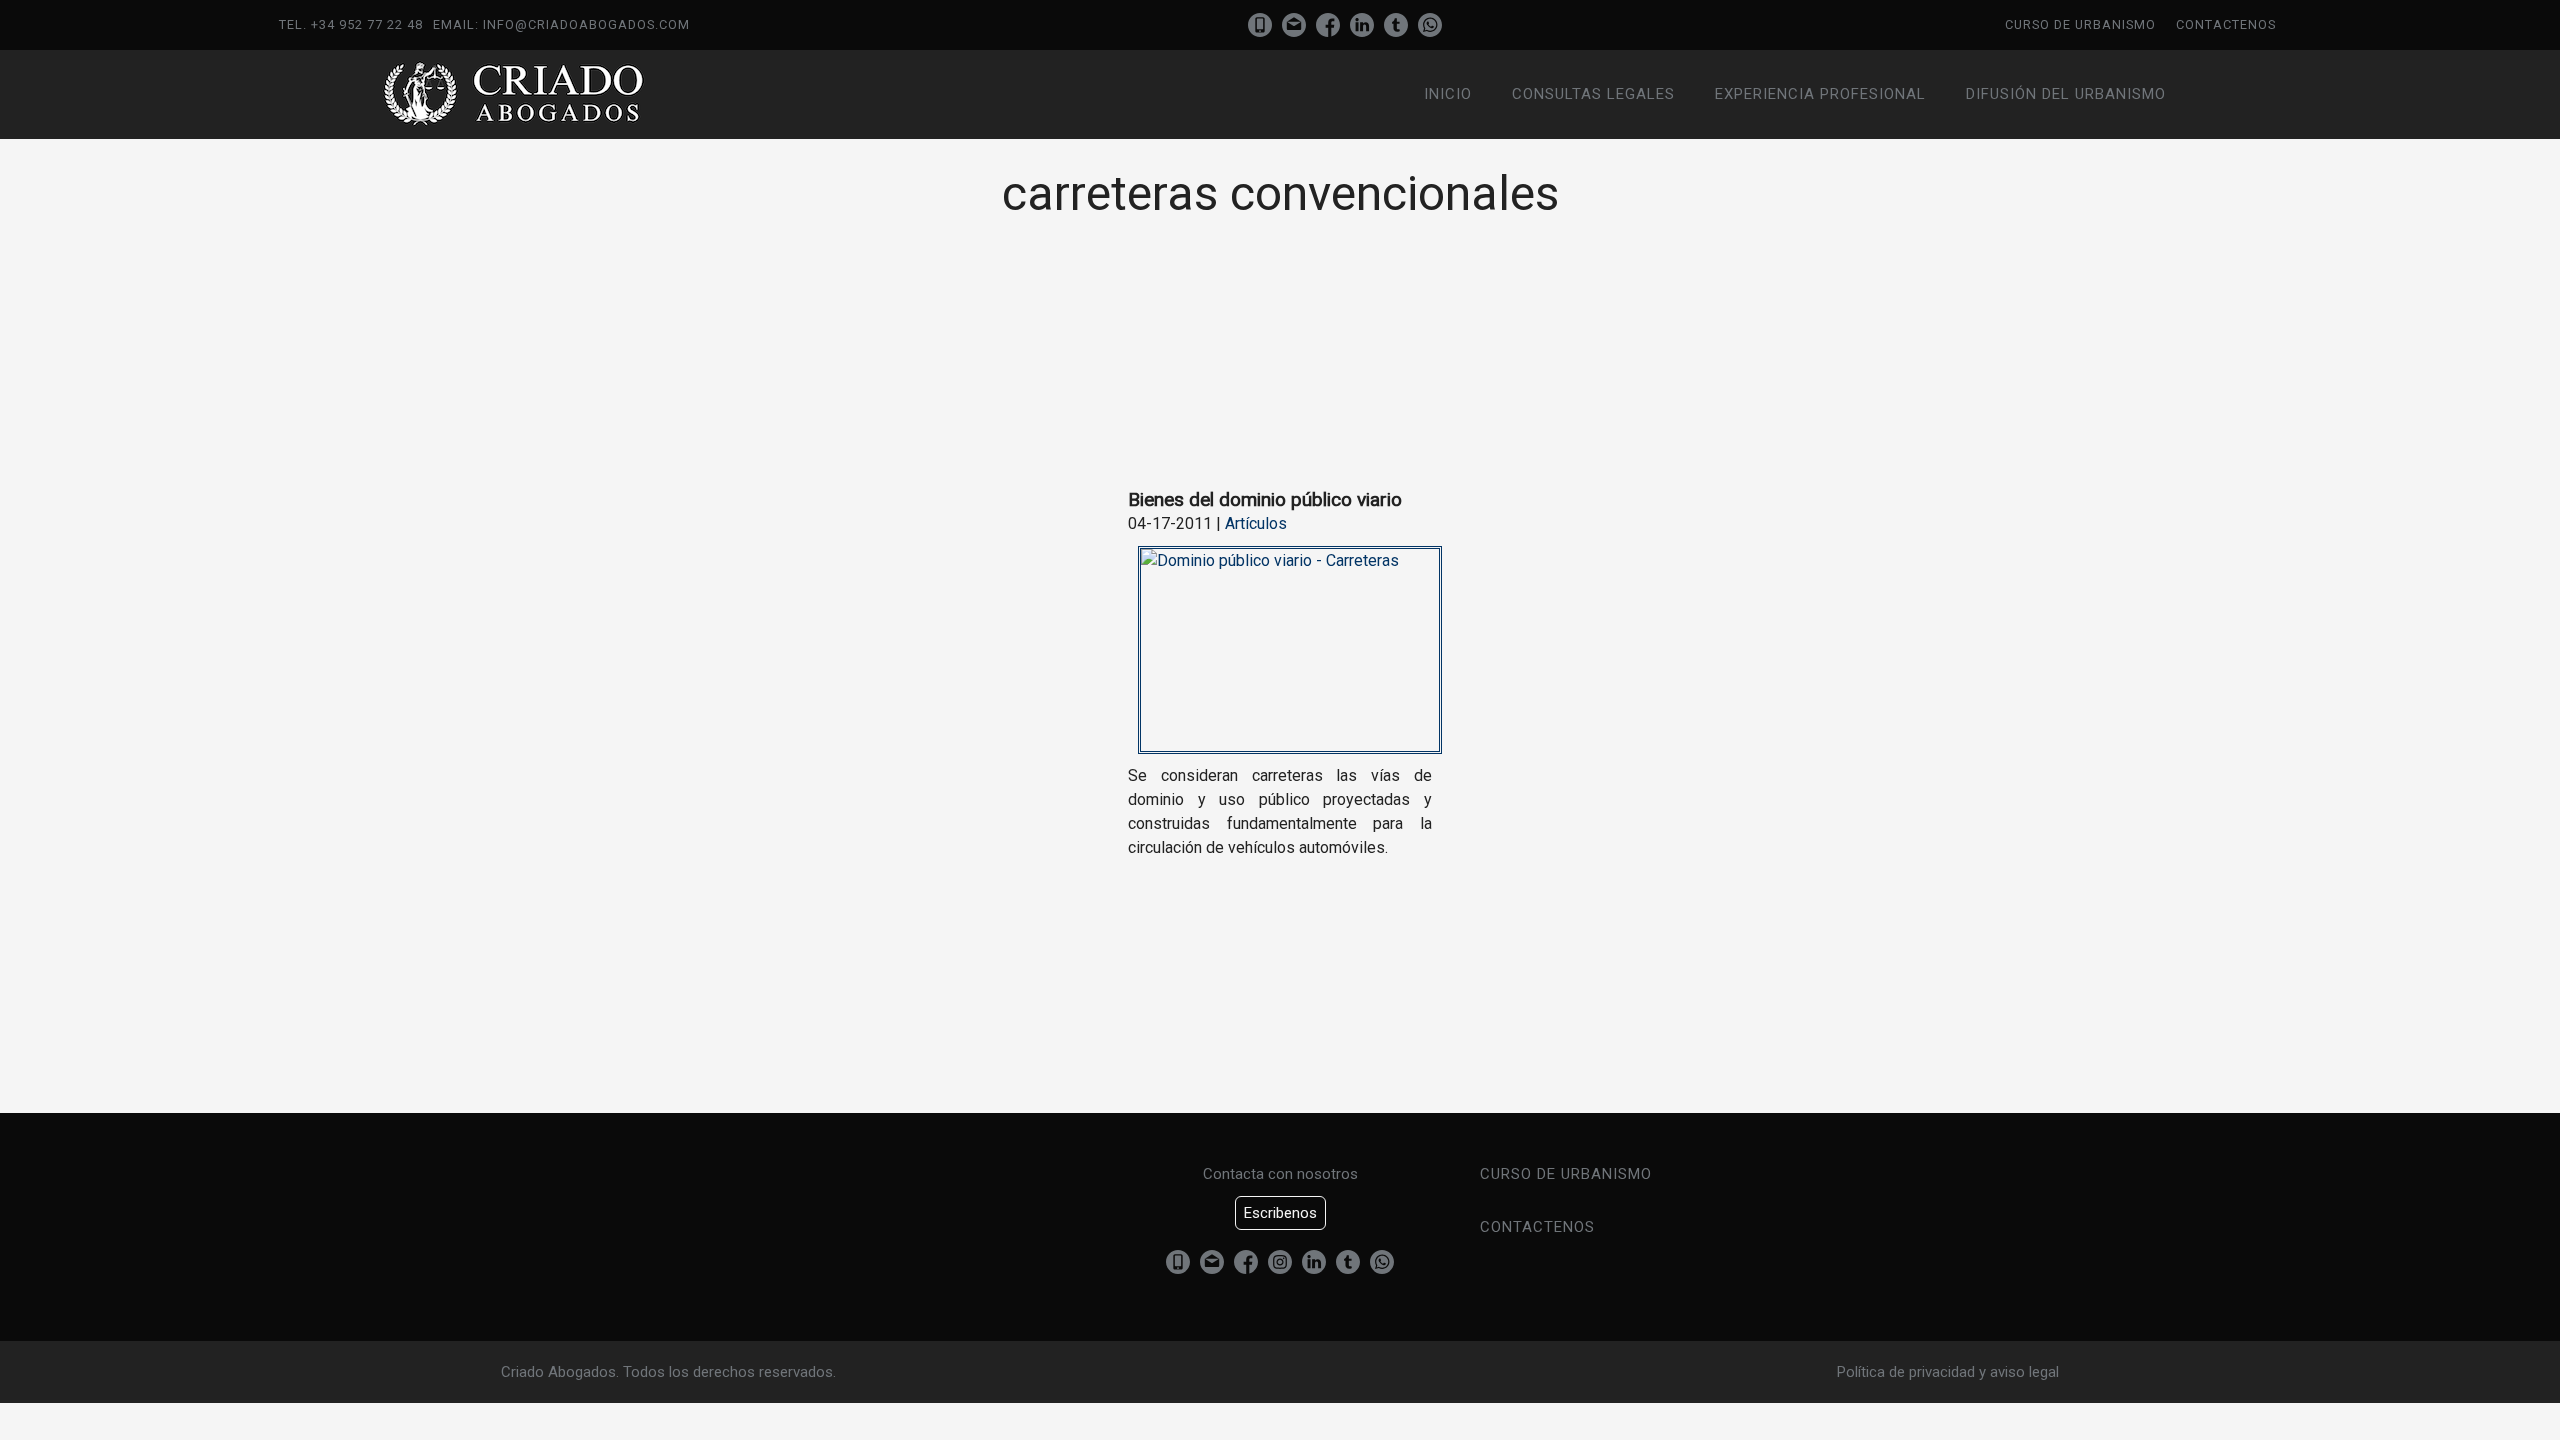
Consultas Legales (1593, 94)
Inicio (1448, 94)
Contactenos (2226, 24)
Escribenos (1280, 1213)
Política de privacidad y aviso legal (1948, 1372)
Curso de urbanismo (2080, 24)
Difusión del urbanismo (2066, 94)
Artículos (1256, 523)
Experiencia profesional (1820, 94)
